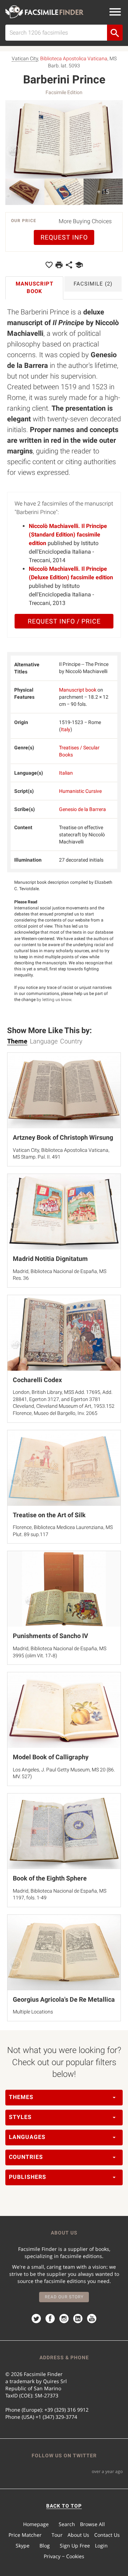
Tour (57, 2535)
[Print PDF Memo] (59, 265)
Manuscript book (78, 690)
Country (71, 1041)
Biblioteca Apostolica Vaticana (74, 58)
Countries (26, 2157)
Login (101, 2546)
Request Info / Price (64, 621)
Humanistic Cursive (80, 791)
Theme (17, 1041)
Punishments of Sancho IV (50, 1636)
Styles (20, 2117)
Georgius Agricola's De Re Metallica (64, 1999)
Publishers (28, 2177)
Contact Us (107, 2535)
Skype (23, 2546)
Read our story (64, 2297)
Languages (27, 2137)
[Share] (69, 265)
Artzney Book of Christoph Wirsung (63, 1137)
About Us (78, 2535)
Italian (66, 773)
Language (44, 1041)
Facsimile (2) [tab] (93, 284)
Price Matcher (25, 2535)
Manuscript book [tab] (34, 288)
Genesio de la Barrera (82, 809)
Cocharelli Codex (37, 1380)
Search (67, 2524)
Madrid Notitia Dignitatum (50, 1259)
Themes (21, 2097)
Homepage (36, 2524)
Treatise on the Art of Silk (49, 1515)
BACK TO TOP (64, 2506)
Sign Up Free (75, 2546)
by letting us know (54, 1000)
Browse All (92, 2524)
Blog (45, 2546)
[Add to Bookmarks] (49, 265)
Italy (66, 729)
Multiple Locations (33, 2012)
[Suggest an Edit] (79, 265)
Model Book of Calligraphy (51, 1757)
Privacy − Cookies (64, 2556)
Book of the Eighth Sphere (50, 1878)
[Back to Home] (44, 12)
